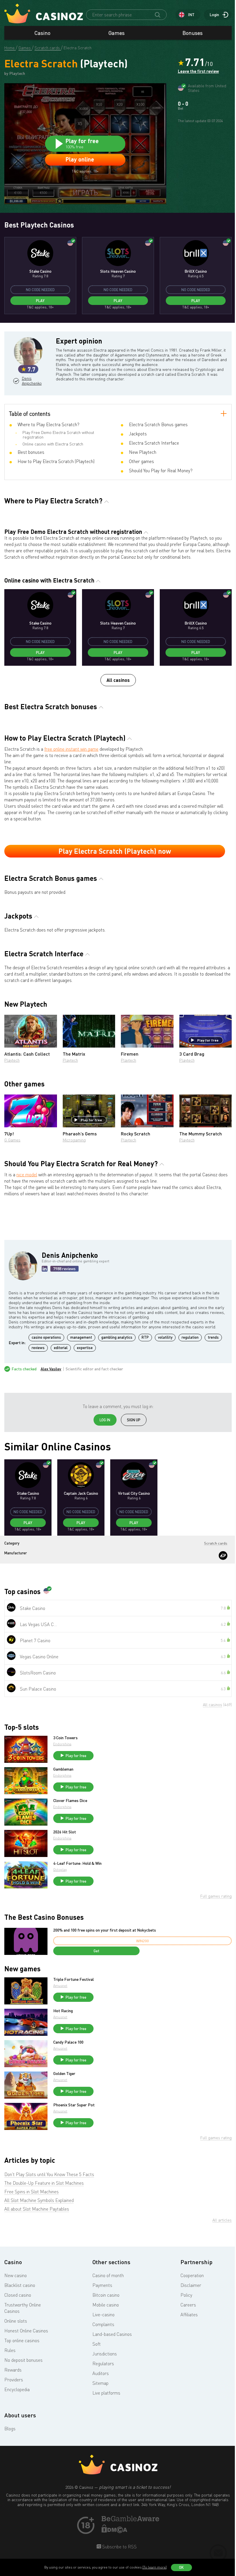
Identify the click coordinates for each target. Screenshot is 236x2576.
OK (181, 2567)
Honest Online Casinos (26, 2331)
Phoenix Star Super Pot (74, 2105)
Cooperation (192, 2275)
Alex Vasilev (51, 1369)
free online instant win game (71, 749)
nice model (27, 1175)
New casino (16, 2275)
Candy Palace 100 (68, 2042)
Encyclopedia (17, 2389)
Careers (188, 2305)
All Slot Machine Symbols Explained (39, 2200)
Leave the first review (198, 71)
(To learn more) (155, 2567)
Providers (14, 2380)
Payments (102, 2285)
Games (117, 33)
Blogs (10, 2429)
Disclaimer (191, 2285)
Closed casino (18, 2295)
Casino (42, 33)
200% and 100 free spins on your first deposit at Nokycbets (105, 1930)
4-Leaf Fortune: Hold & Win (77, 1863)
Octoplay (60, 1870)
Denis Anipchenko (31, 381)
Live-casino (103, 2315)
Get (96, 1951)
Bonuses (193, 33)
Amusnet (60, 1986)
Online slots (16, 2321)
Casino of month (108, 2275)
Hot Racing (63, 2011)
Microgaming (74, 1140)
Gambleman (63, 1769)
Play (40, 301)
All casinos (118, 680)
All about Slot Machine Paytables (37, 2209)
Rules (10, 2350)
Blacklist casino (20, 2285)
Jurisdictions (105, 2354)
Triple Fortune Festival (74, 1979)
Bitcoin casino (106, 2295)
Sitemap (100, 2383)
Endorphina (62, 1744)
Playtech (12, 1060)
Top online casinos (22, 2340)
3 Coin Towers (65, 1738)
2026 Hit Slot (65, 1832)
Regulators (103, 2363)
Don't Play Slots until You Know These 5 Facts (49, 2174)
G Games (12, 1140)
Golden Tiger (64, 2074)
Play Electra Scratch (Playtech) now (115, 851)
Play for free (208, 1040)
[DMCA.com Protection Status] (115, 2531)
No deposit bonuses (23, 2360)
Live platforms (106, 2393)
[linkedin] (45, 1269)
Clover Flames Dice (70, 1801)
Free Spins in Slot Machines (32, 2192)
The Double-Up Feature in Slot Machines (44, 2183)
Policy (186, 2295)
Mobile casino (106, 2305)
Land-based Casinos (112, 2334)
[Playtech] (223, 1556)
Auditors (101, 2373)
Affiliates (189, 2315)
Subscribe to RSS (119, 2547)
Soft (97, 2344)
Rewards (13, 2370)
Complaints (103, 2324)
